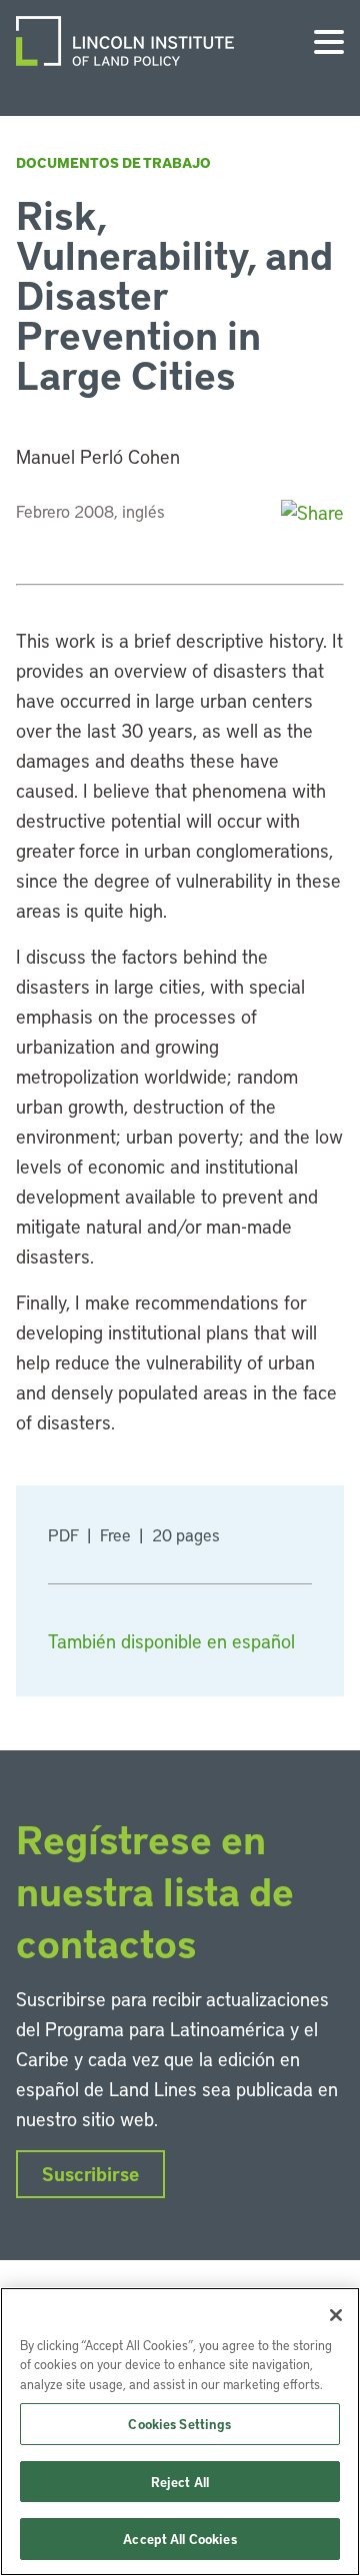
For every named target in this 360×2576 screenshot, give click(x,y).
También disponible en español (171, 1641)
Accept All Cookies (179, 2539)
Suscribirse (90, 2174)
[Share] (312, 512)
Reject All (180, 2482)
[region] (180, 2432)
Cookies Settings (179, 2424)
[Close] (336, 2315)
